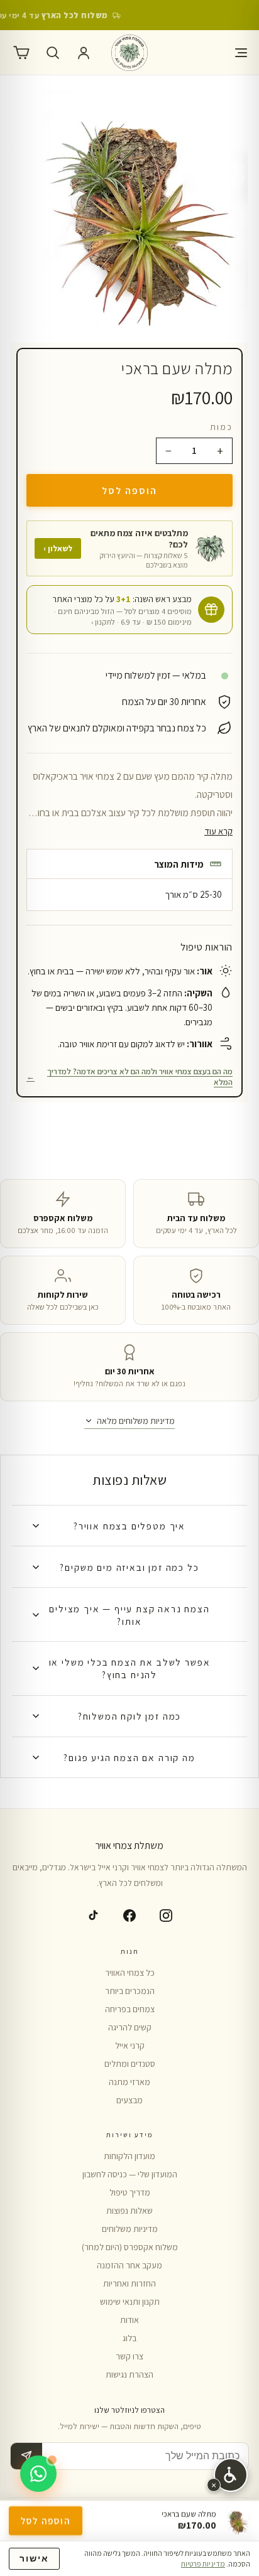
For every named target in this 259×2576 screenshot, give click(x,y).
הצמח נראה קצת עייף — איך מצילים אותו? (129, 1615)
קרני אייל (130, 2045)
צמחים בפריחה (130, 2009)
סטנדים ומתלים (130, 2064)
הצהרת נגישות (129, 2374)
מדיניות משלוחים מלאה (136, 1421)
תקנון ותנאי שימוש (130, 2302)
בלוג (129, 2338)
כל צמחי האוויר (130, 1973)
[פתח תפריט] (238, 53)
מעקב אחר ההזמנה (129, 2265)
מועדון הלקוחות (129, 2156)
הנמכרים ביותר (130, 1991)
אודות (129, 2320)
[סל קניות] (21, 53)
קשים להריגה (130, 2027)
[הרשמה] (26, 2456)
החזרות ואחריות (129, 2283)
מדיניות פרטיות (203, 2564)
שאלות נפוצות (129, 2211)
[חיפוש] (53, 53)
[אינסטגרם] (166, 1916)
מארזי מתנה (129, 2082)
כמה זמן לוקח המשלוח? (129, 1716)
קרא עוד (218, 831)
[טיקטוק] (93, 1916)
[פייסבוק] (129, 1916)
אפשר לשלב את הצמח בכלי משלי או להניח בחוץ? (130, 1668)
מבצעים (129, 2100)
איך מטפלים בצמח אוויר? (129, 1526)
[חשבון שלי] (84, 53)
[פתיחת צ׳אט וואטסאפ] (38, 2474)
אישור (34, 2559)
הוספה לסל (129, 490)
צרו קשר (129, 2356)
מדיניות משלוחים (130, 2229)
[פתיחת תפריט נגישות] (231, 2475)
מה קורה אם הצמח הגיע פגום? (129, 1757)
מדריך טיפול (130, 2192)
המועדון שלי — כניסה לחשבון (130, 2174)
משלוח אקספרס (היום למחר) (130, 2247)
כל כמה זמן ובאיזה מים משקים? (129, 1567)
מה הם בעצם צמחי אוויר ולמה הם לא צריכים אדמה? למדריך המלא (129, 1077)
